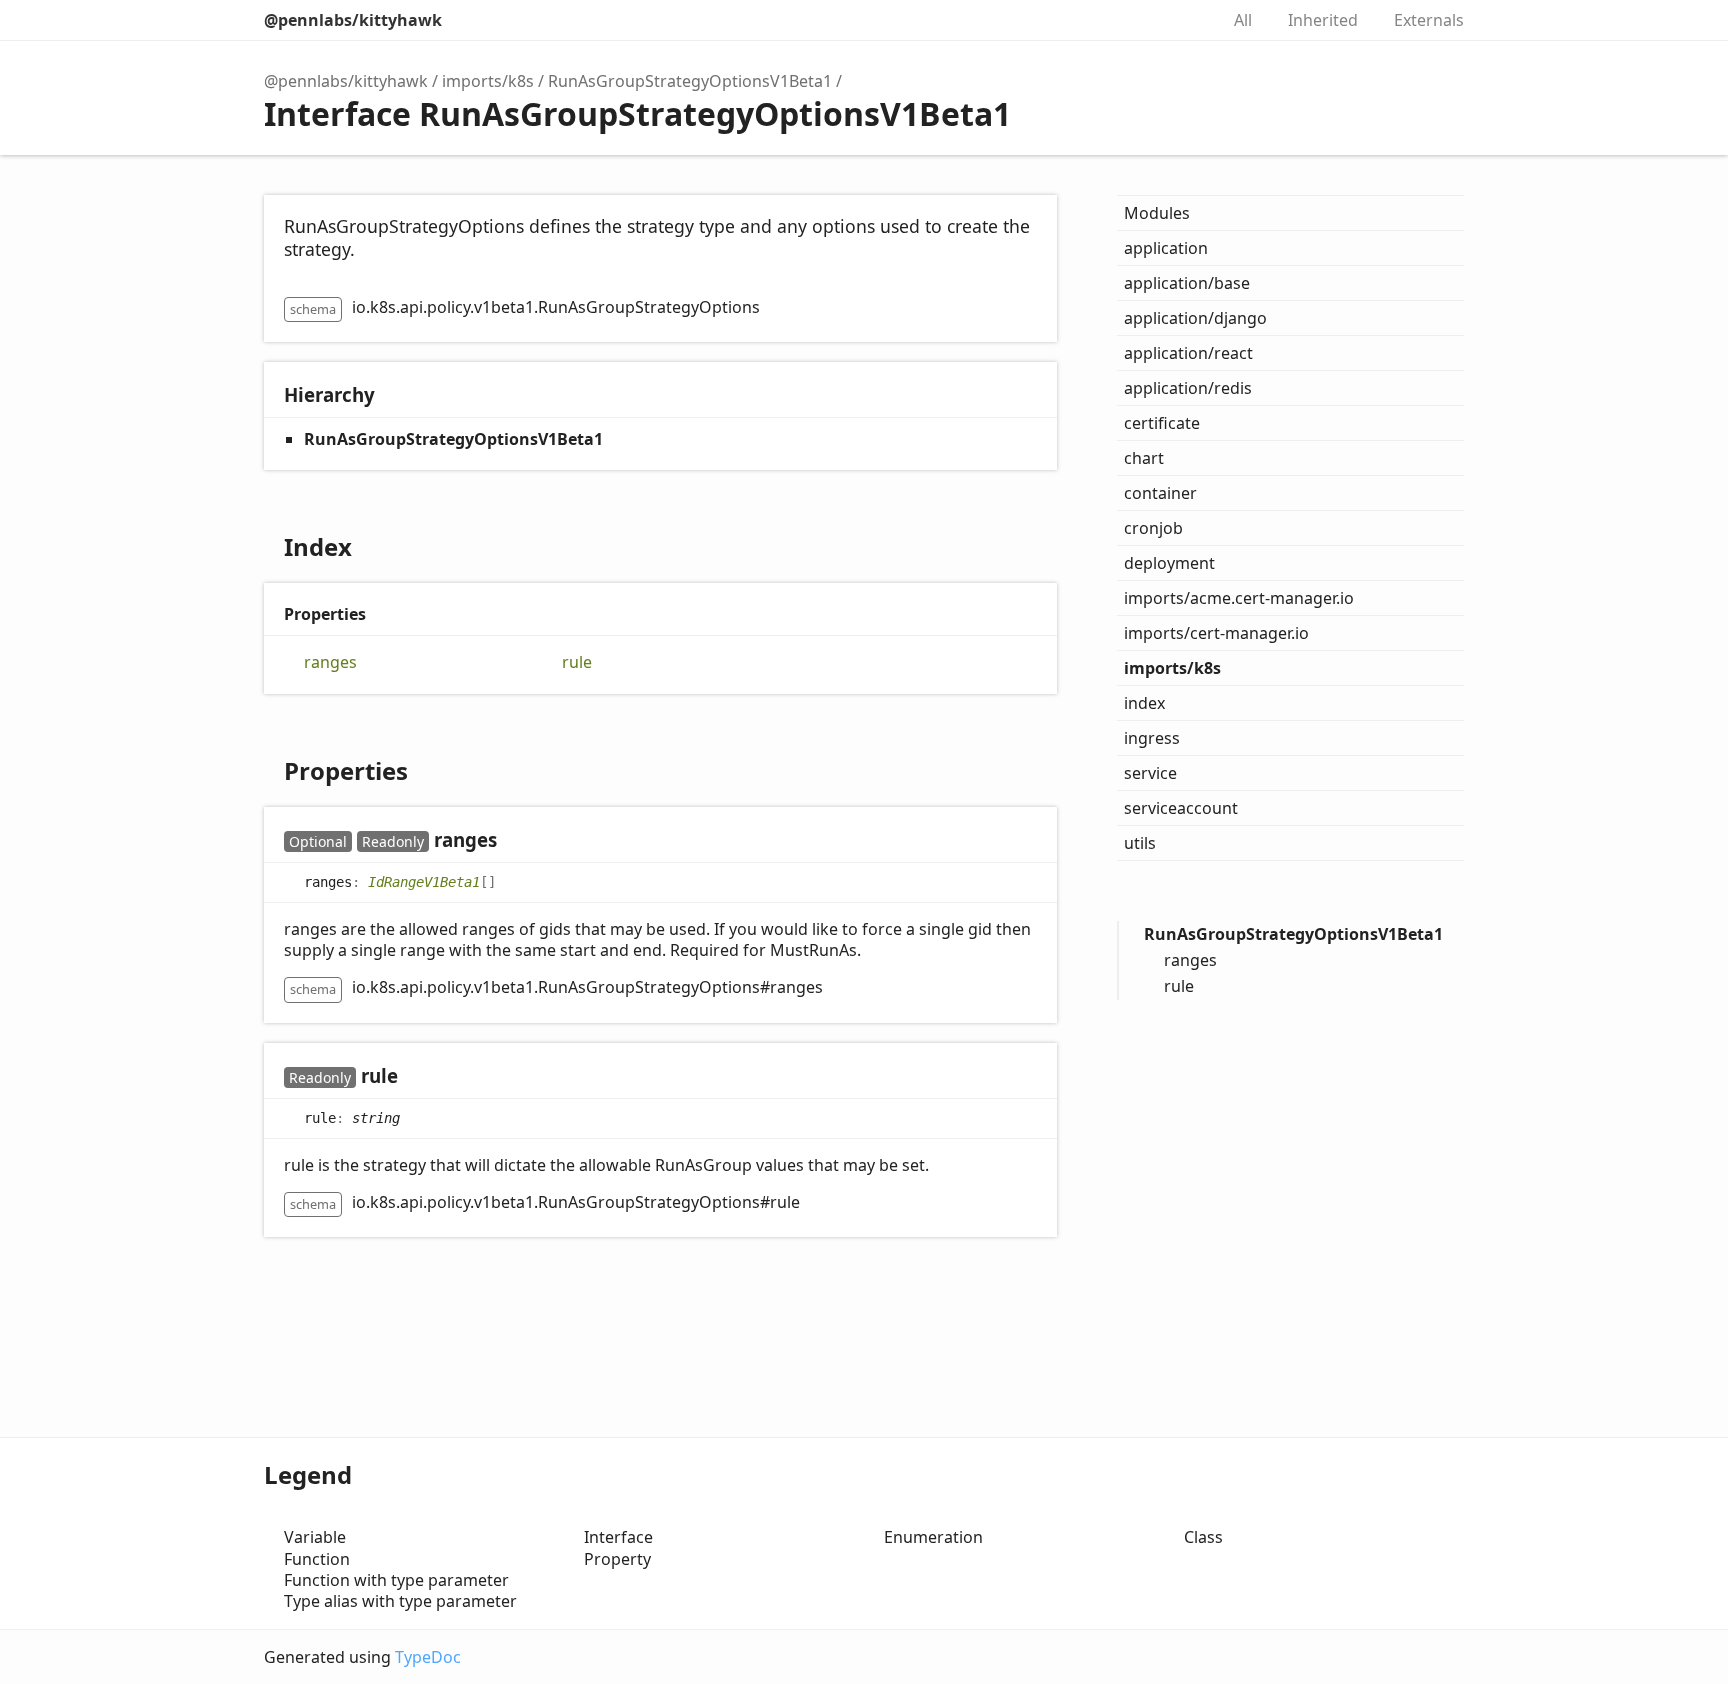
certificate (1162, 423)
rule (577, 662)
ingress (1152, 738)
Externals (1429, 20)
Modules (1157, 213)
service (1150, 773)
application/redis (1188, 388)
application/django (1195, 318)
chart (1144, 458)
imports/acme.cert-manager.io (1239, 598)
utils (1140, 843)
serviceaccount (1181, 808)
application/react (1188, 353)
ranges (330, 662)
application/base (1187, 283)
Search (1182, 20)
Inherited (1323, 20)
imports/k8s (488, 81)
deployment (1169, 563)
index (1144, 703)
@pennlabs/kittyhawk (353, 20)
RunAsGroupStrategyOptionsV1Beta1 (690, 81)
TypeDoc (428, 1657)
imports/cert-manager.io (1216, 633)
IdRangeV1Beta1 (424, 881)
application (1166, 248)
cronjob (1153, 528)
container (1160, 493)
